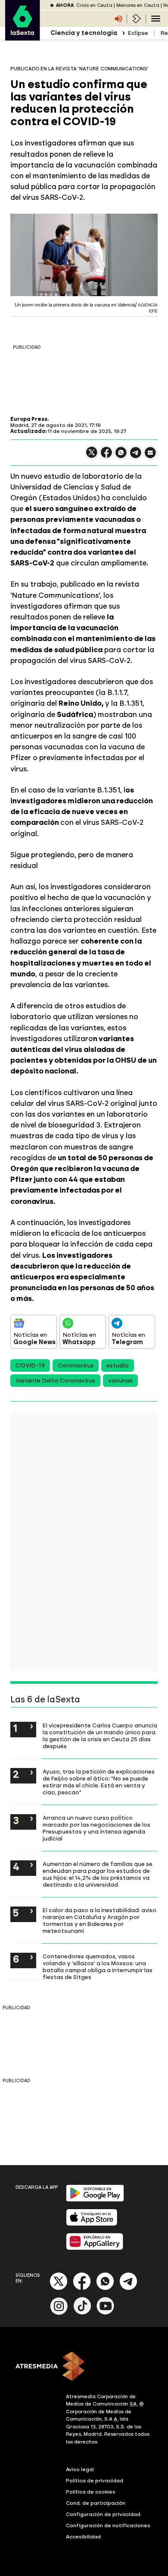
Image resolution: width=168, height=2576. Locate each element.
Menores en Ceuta (138, 5)
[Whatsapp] (105, 2288)
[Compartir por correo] (150, 456)
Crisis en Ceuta (94, 5)
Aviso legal (80, 2469)
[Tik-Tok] (82, 2313)
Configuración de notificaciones (108, 2525)
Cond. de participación (96, 2503)
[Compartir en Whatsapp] (121, 456)
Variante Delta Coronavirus (55, 1381)
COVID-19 (30, 1365)
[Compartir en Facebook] (106, 456)
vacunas (120, 1381)
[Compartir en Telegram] (136, 456)
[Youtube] (106, 2313)
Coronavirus (76, 1365)
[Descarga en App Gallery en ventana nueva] (95, 2248)
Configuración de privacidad (103, 2514)
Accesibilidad (83, 2537)
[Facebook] (82, 2288)
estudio (118, 1365)
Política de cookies (91, 2492)
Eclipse (138, 33)
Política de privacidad (95, 2481)
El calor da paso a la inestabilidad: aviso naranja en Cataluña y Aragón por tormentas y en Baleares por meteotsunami (100, 1920)
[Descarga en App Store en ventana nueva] (92, 2224)
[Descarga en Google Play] (95, 2200)
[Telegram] (128, 2288)
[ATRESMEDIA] (84, 2367)
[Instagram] (59, 2313)
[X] (92, 456)
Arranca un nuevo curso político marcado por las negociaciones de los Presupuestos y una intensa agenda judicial (96, 1828)
